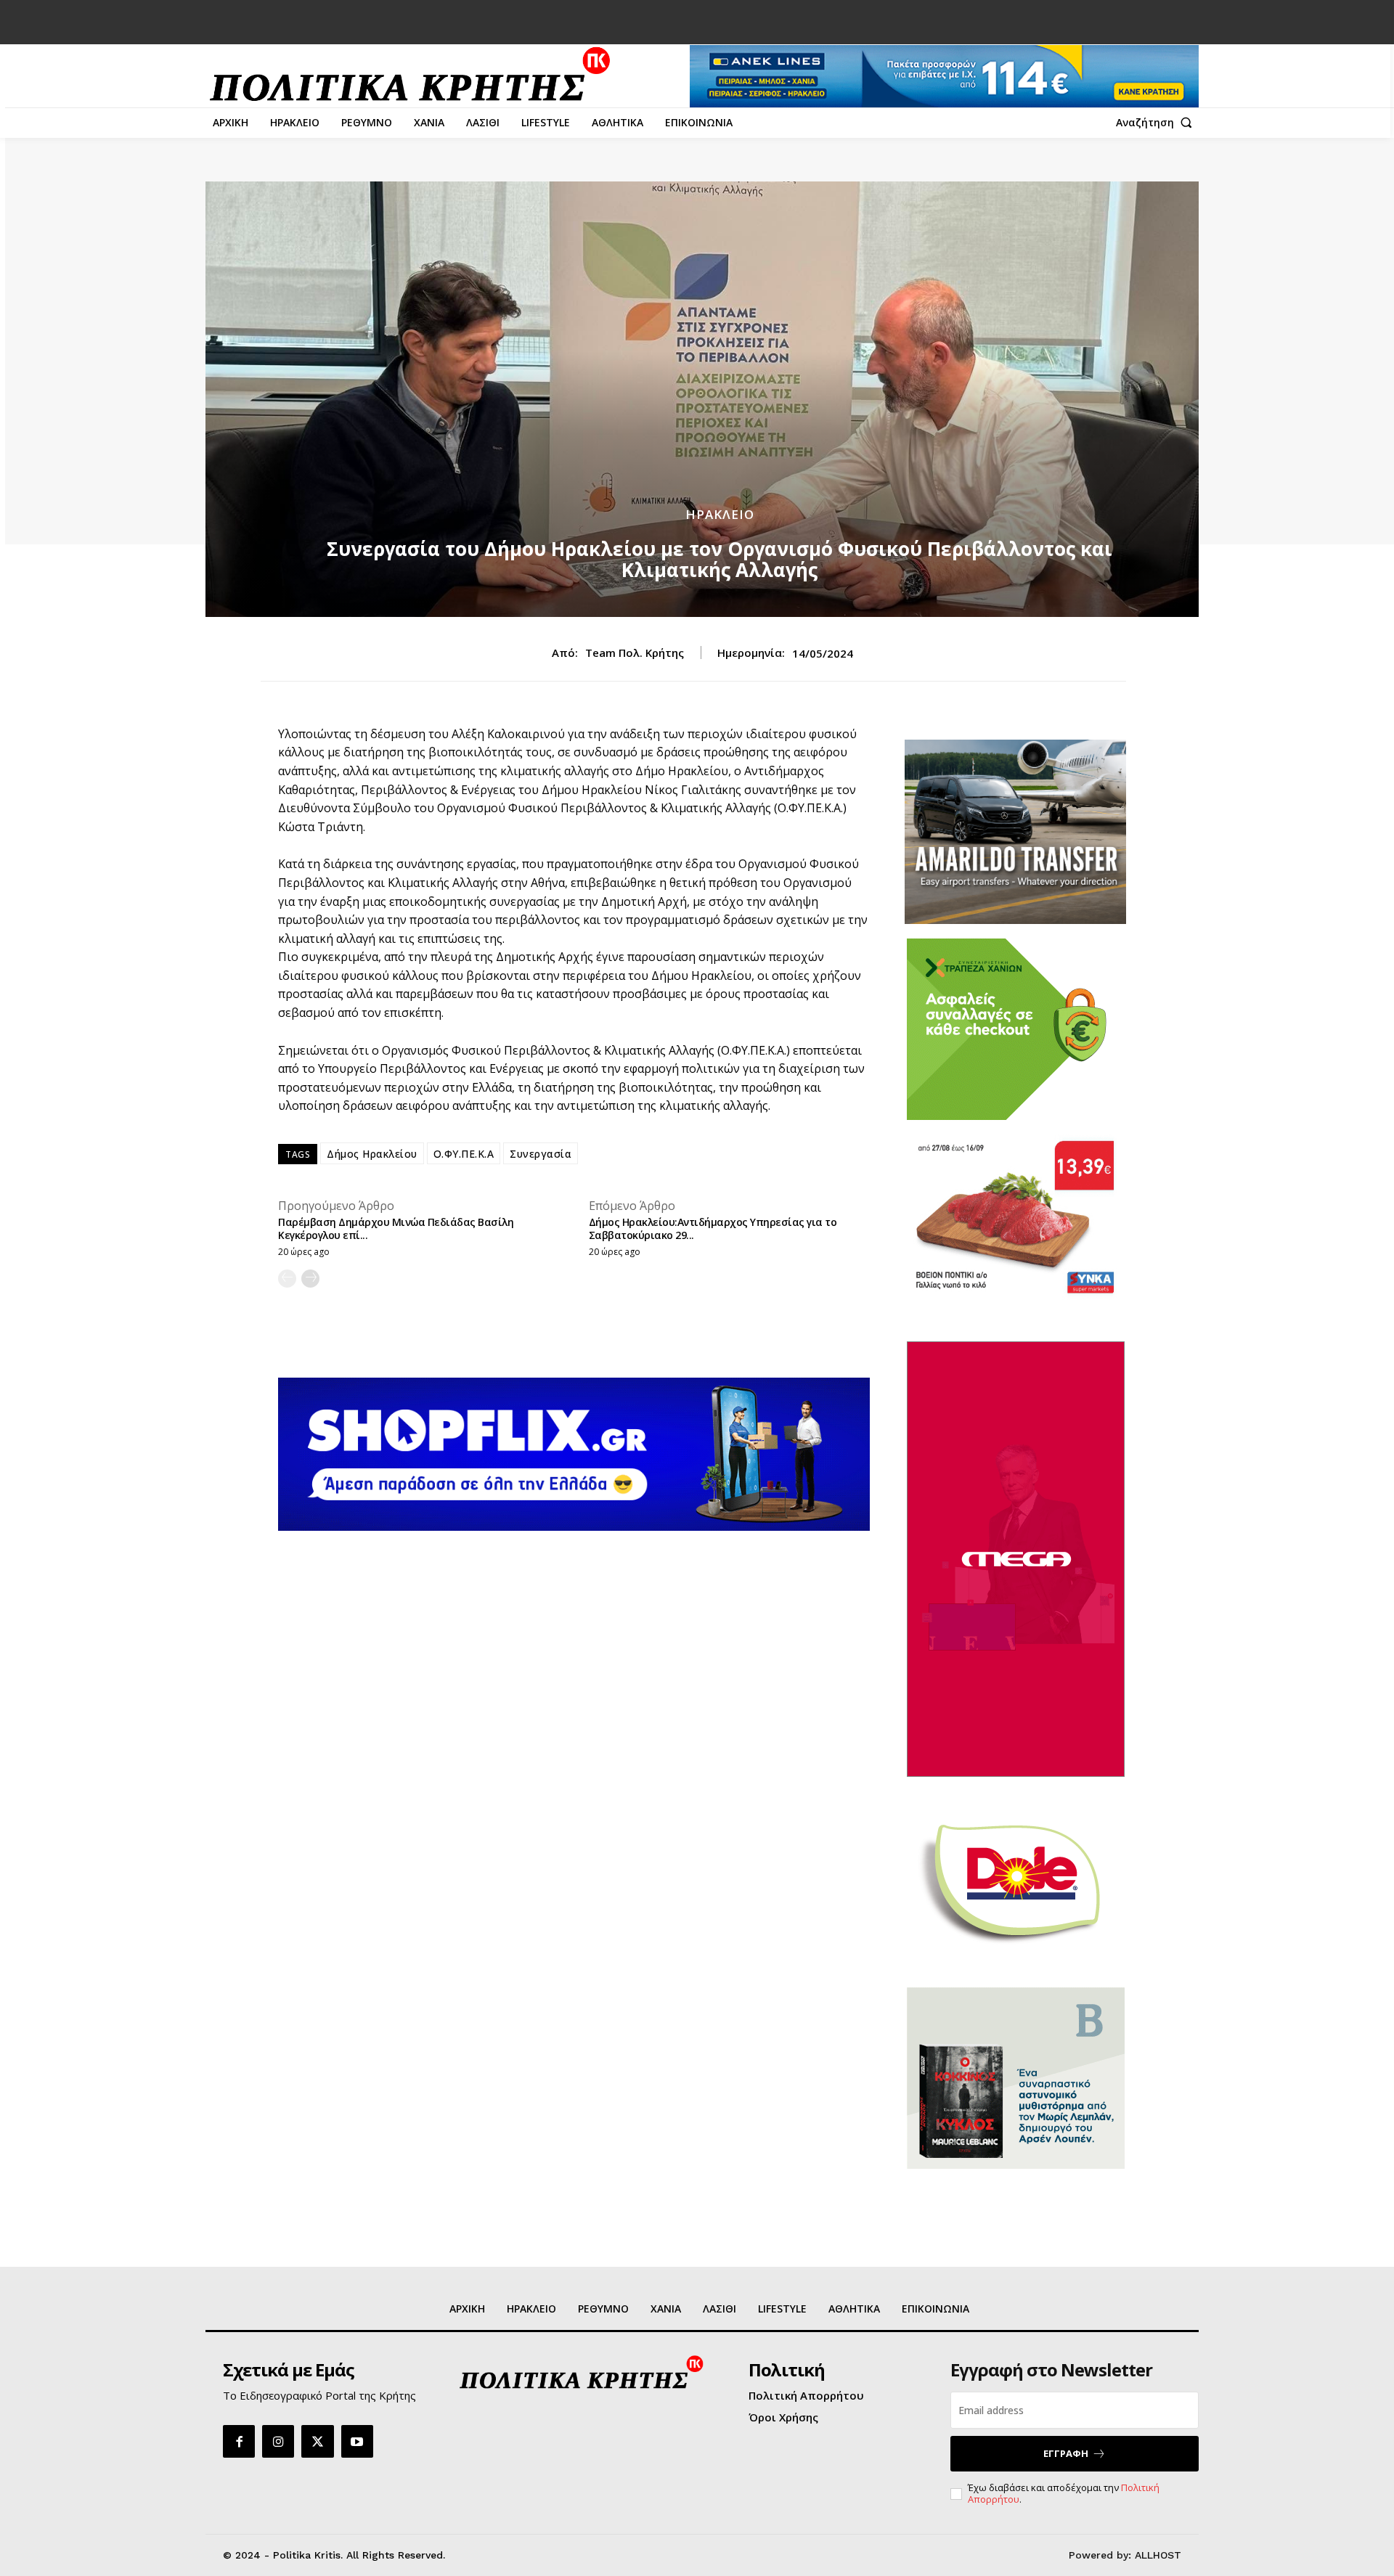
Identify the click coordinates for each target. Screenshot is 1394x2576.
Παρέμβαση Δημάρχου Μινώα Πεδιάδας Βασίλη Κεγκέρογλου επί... (396, 1228)
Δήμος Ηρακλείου (372, 1154)
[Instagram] (278, 2441)
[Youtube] (357, 2441)
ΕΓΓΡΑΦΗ (1066, 2453)
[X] (317, 2441)
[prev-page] (287, 1279)
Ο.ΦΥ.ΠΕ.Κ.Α (464, 1154)
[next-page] (310, 1279)
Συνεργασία (541, 1154)
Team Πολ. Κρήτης (635, 653)
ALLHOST (1158, 2555)
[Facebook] (239, 2441)
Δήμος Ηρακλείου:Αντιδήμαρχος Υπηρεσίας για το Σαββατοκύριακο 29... (713, 1228)
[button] (1157, 123)
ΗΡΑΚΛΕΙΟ (720, 514)
